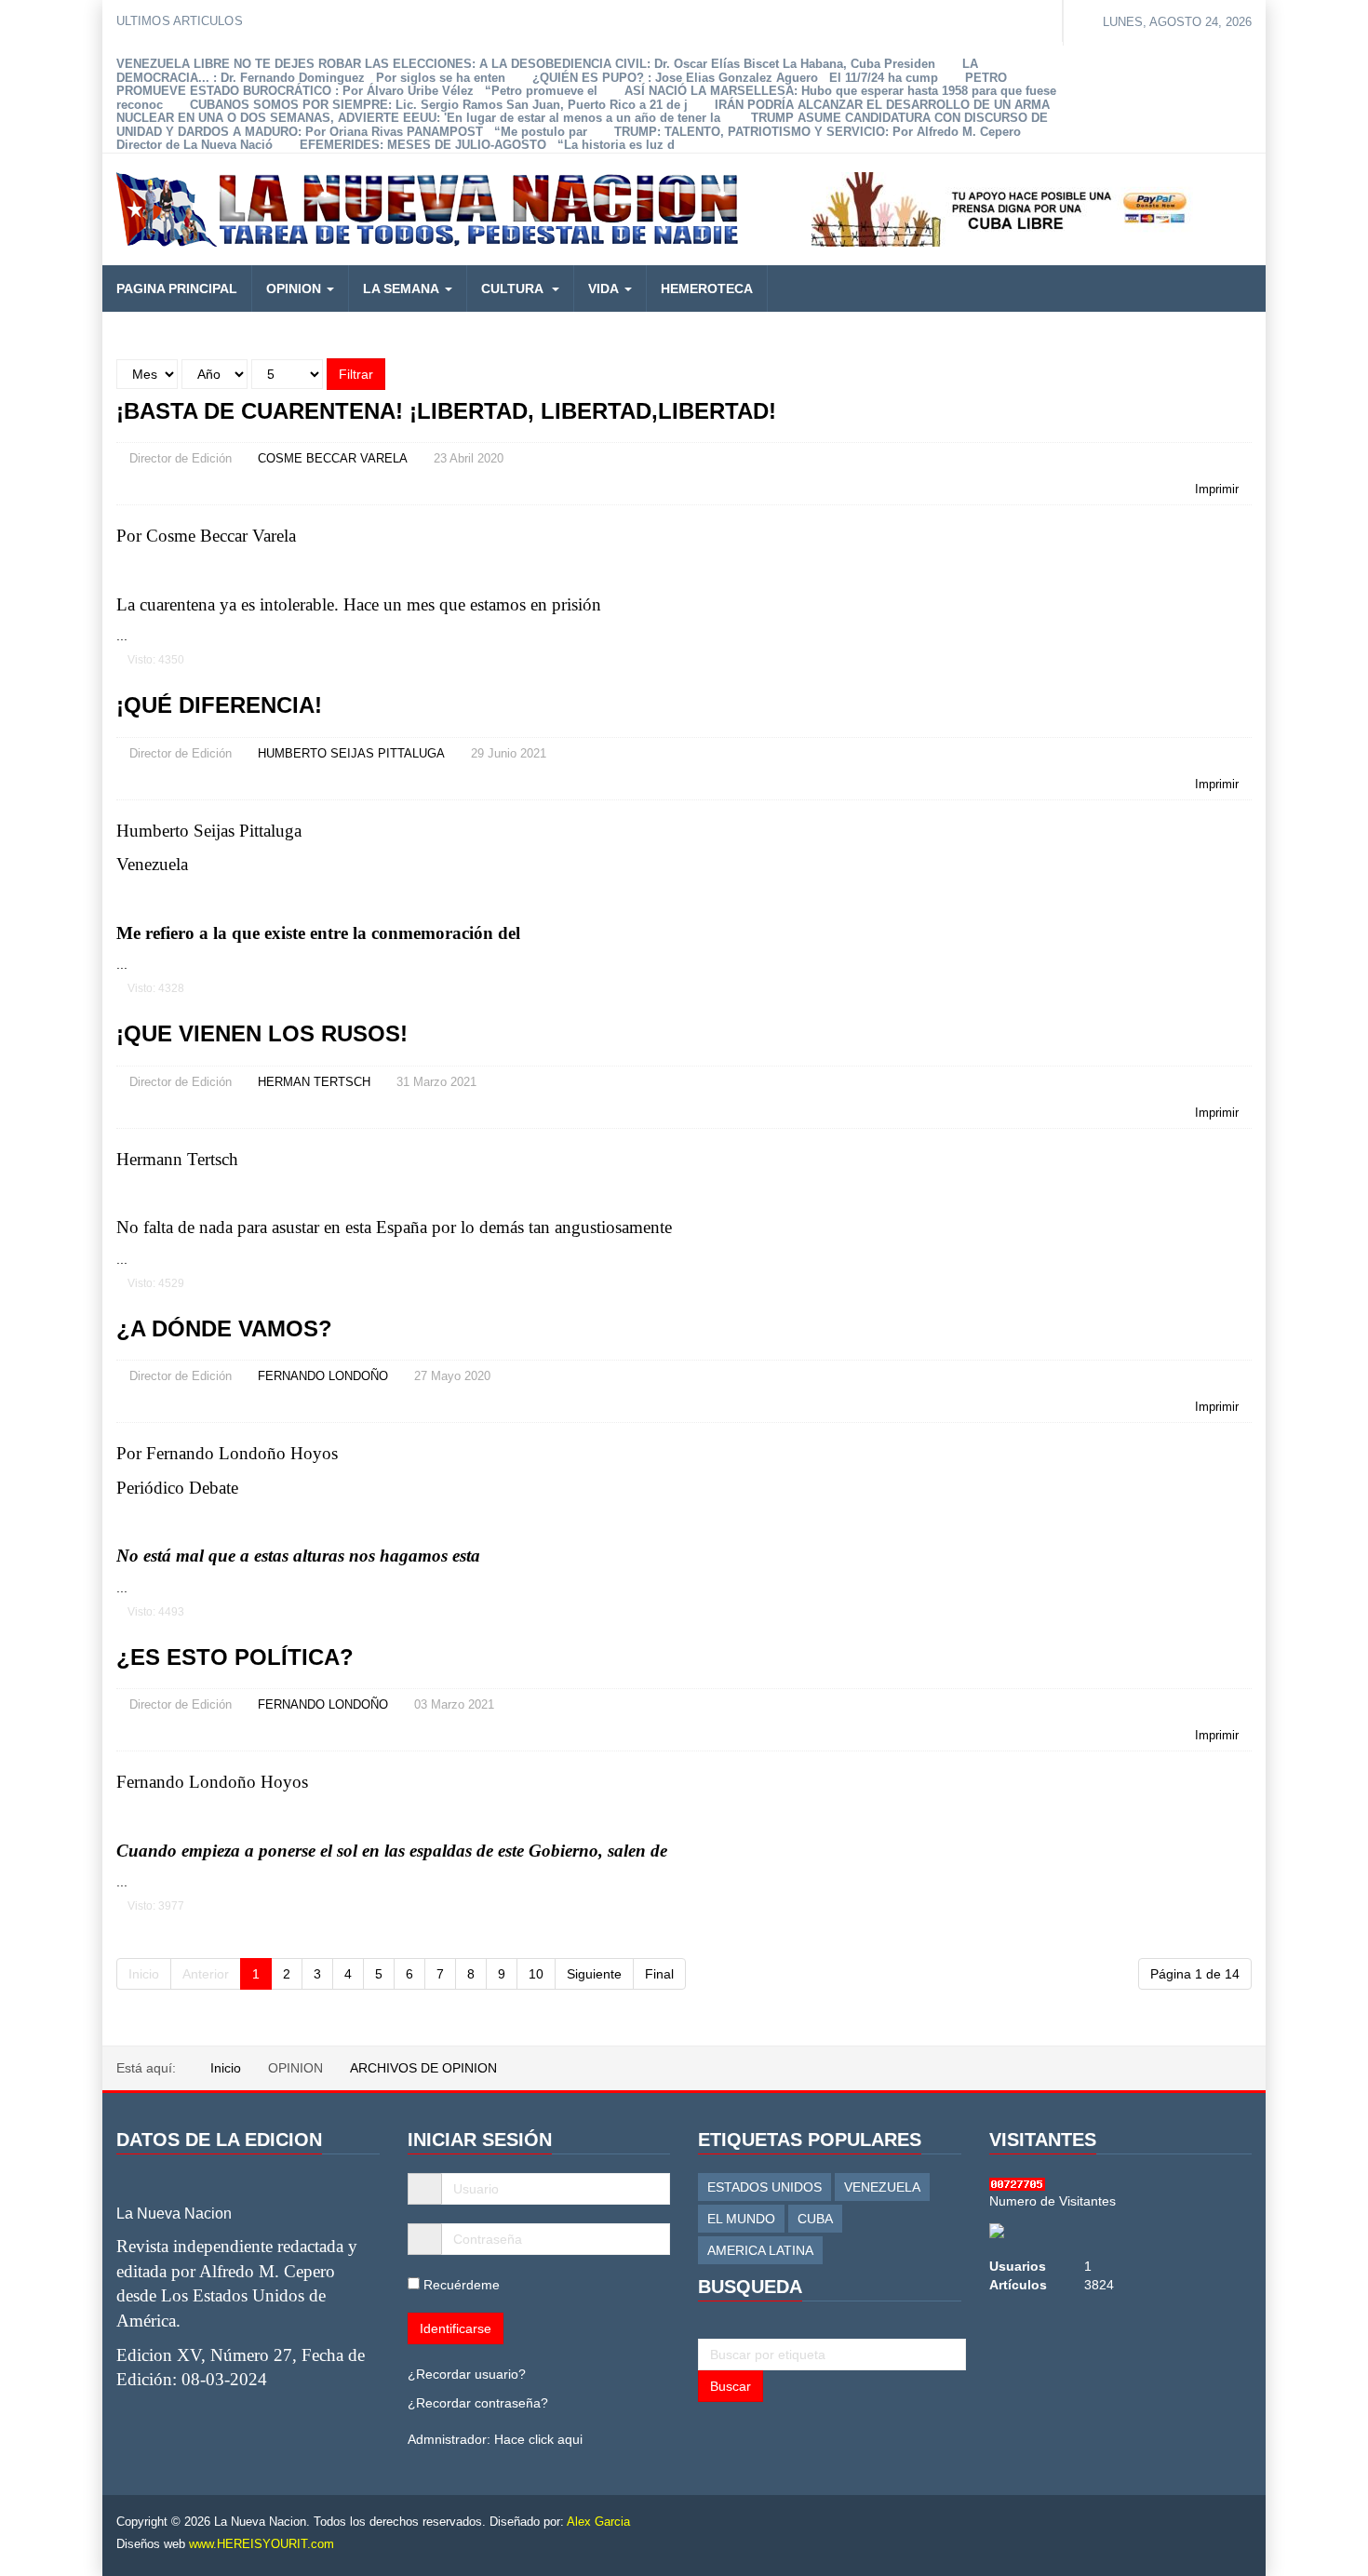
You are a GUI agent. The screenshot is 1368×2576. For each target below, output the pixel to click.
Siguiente (594, 1974)
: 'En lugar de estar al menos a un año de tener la (583, 112)
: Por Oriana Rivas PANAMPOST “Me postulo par (582, 125)
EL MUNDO (741, 2219)
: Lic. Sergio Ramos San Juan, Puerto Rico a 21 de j (439, 105)
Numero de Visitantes (1053, 2201)
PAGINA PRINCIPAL (177, 288)
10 (536, 1974)
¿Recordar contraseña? (478, 2403)
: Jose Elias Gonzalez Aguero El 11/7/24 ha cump (735, 78)
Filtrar (356, 374)
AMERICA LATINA (760, 2250)
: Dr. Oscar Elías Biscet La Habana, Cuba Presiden (526, 64)
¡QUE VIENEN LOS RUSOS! (262, 1033)
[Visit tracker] (997, 2229)
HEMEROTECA (707, 288)
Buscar (731, 2386)
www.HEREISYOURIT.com (262, 2544)
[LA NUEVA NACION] (427, 209)
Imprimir (1217, 489)
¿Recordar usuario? (467, 2374)
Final (659, 1974)
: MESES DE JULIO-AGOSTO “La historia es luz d (487, 145)
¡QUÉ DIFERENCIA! (219, 705)
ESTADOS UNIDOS (764, 2187)
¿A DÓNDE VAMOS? (224, 1328)
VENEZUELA (882, 2187)
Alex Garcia (598, 2522)
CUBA (815, 2219)
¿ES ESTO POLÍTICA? (235, 1657)
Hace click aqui (538, 2439)
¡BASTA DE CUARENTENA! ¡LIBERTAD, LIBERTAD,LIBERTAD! (446, 411)
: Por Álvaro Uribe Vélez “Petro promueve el (562, 85)
